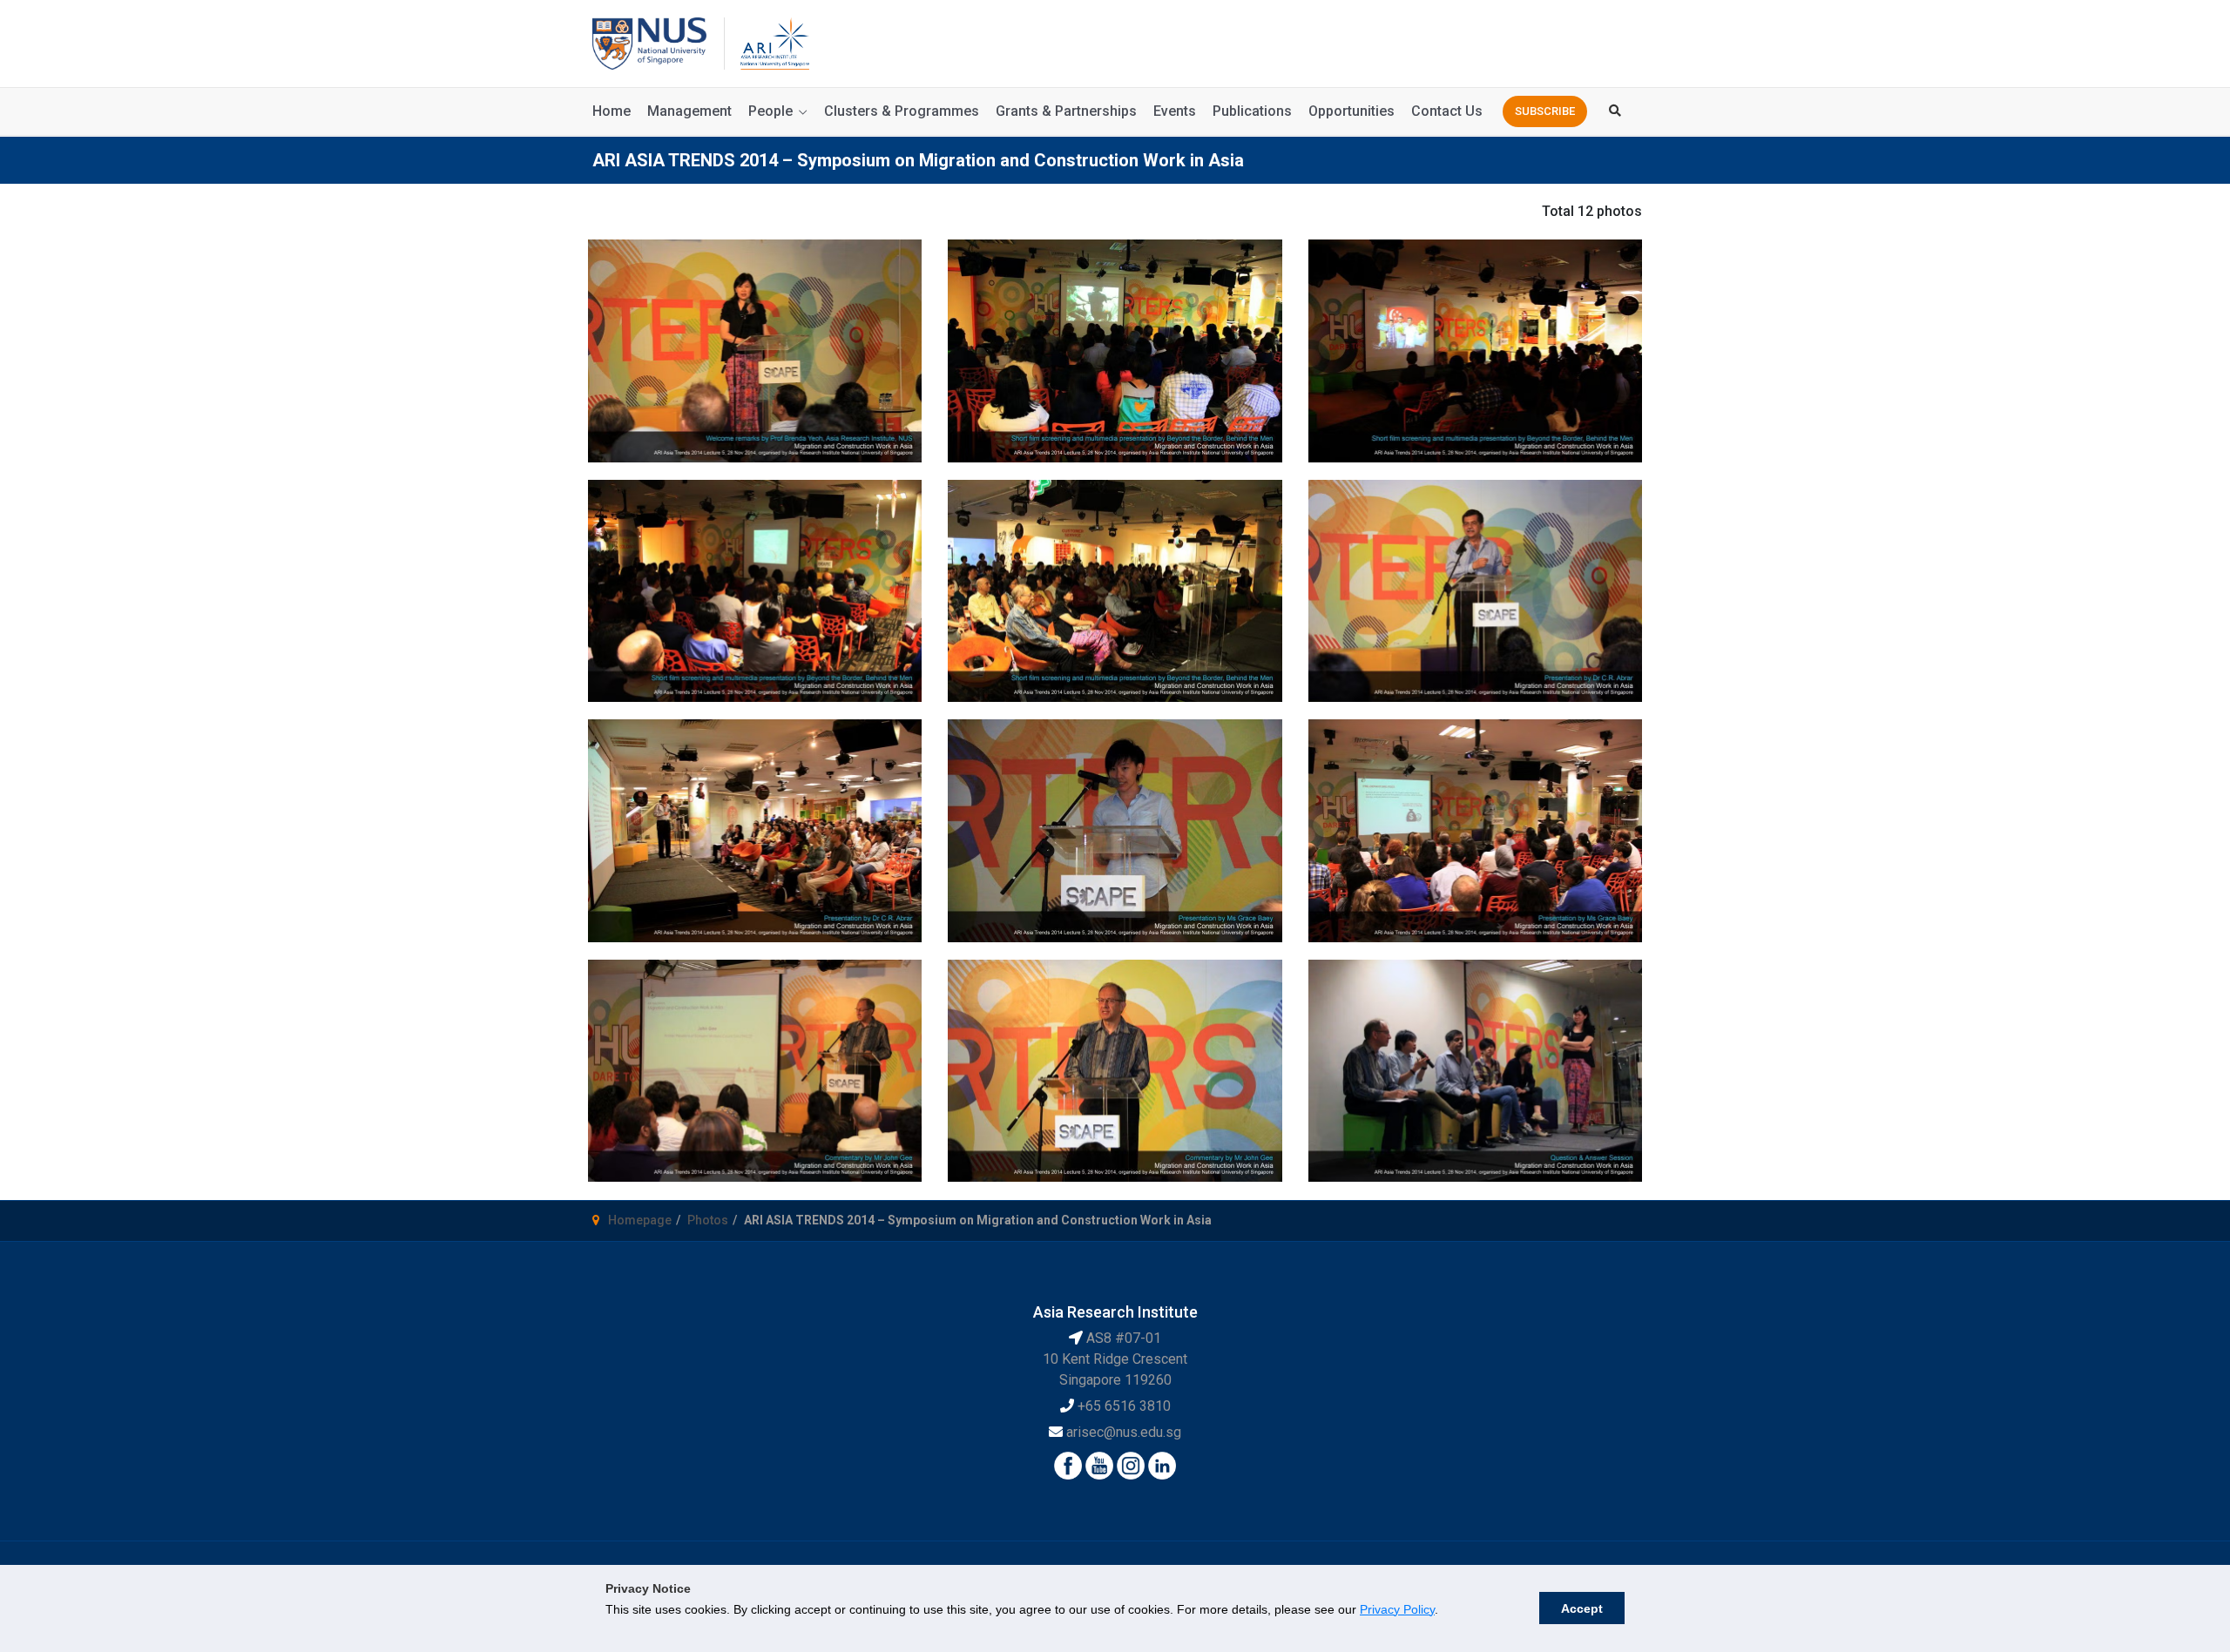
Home (612, 111)
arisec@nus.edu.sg (1124, 1432)
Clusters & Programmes (902, 111)
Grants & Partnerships (1066, 111)
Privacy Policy (1397, 1609)
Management (689, 111)
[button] (1545, 111)
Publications (1252, 111)
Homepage (640, 1220)
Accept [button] (1582, 1608)
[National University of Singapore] (649, 42)
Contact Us (1447, 111)
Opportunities (1352, 111)
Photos (708, 1220)
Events (1175, 111)
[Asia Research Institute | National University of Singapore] (774, 42)
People (770, 111)
